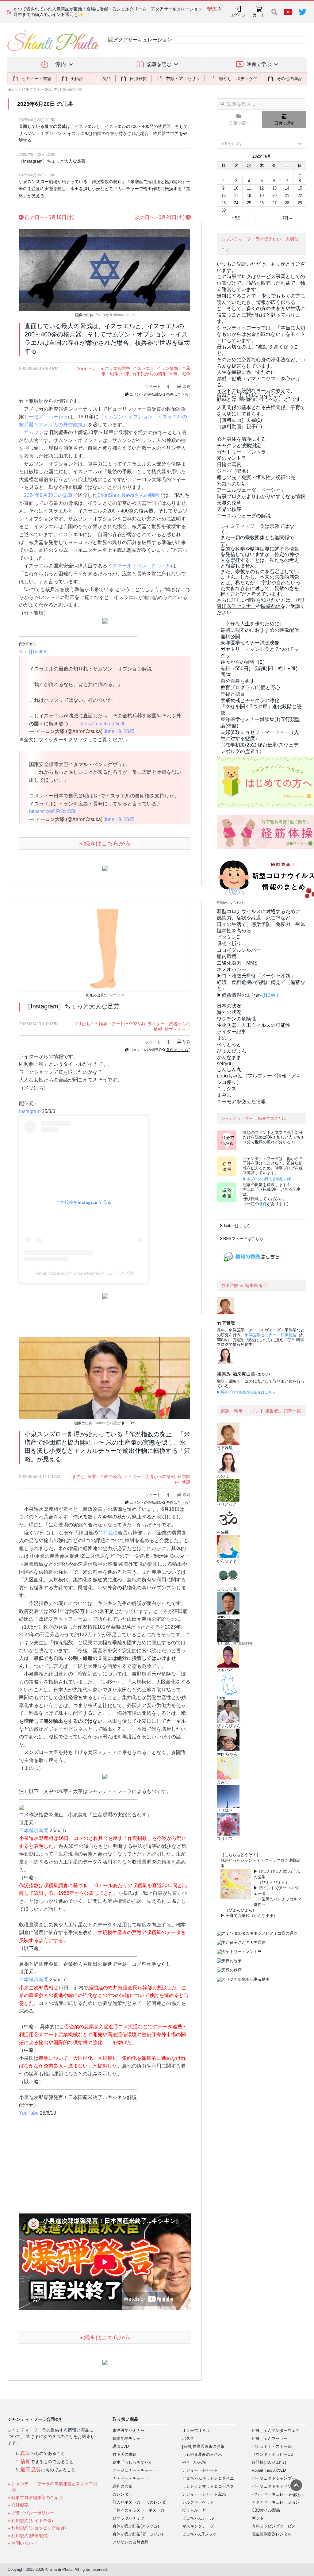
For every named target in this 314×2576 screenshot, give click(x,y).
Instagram (30, 1111)
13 (274, 188)
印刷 (186, 387)
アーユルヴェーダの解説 (244, 516)
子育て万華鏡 (238, 1916)
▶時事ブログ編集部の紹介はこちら (246, 1392)
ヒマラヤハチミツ (128, 2518)
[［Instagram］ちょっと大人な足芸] (105, 950)
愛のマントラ (232, 458)
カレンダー (123, 2494)
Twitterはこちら (237, 1226)
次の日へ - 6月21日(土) (160, 217)
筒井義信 (108, 1533)
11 (249, 188)
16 (224, 196)
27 (274, 203)
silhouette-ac (124, 315)
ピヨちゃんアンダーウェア (276, 2430)
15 (300, 188)
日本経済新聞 (34, 1831)
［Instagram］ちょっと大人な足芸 (52, 161)
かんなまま (229, 1057)
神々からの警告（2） (244, 662)
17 (236, 196)
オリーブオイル (196, 2430)
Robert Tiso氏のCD (269, 2470)
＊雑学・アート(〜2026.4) (120, 1024)
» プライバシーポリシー (31, 2513)
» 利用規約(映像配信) (28, 2536)
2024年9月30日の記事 (48, 495)
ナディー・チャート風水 (204, 2494)
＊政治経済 (110, 1476)
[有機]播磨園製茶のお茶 (203, 2446)
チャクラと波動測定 (239, 445)
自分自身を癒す (238, 681)
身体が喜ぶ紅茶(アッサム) (136, 2526)
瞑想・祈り (229, 944)
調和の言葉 (123, 2486)
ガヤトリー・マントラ (241, 452)
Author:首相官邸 (108, 1423)
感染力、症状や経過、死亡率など (254, 918)
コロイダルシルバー (239, 950)
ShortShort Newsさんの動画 (128, 495)
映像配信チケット (128, 2438)
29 (300, 203)
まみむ (224, 1095)
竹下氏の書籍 (124, 2454)
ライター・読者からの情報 (149, 1476)
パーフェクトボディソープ (276, 2486)
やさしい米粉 (194, 2462)
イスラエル (144, 368)
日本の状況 (229, 1006)
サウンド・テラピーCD (272, 2454)
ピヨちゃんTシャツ (199, 2534)
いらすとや (115, 995)
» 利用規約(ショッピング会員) (37, 2528)
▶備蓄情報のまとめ (239, 995)
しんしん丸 (229, 1069)
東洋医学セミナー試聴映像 (250, 643)
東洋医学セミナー (261, 1335)
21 (287, 196)
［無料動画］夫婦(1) (239, 420)
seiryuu (225, 1063)
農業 (92, 1476)
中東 (125, 374)
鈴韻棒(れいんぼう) (269, 2462)
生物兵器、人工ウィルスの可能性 (254, 1025)
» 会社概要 (18, 2505)
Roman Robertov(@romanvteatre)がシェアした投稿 (84, 1273)
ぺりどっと (229, 1044)
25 (249, 203)
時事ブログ (31, 90)
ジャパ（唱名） (234, 471)
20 (274, 196)
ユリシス (227, 1089)
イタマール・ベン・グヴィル (139, 566)
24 (236, 203)
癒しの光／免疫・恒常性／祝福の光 (256, 477)
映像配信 (289, 1335)
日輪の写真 (229, 465)
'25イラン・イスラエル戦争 (104, 368)
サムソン (34, 432)
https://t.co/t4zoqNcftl (102, 724)
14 (287, 188)
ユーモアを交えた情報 (241, 1102)
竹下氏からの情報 (149, 374)
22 (300, 196)
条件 (263, 1204)
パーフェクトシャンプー (274, 2478)
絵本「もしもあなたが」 (134, 2462)
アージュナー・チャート (134, 2470)
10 (236, 188)
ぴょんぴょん (232, 1051)
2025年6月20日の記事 (64, 90)
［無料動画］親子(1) (239, 426)
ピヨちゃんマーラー (270, 2438)
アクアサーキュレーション (276, 2502)
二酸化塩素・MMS (237, 963)
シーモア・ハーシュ (46, 417)
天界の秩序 (229, 509)
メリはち (82, 1024)
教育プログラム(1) (250, 687)
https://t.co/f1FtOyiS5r (52, 811)
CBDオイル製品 (266, 2510)
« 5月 (236, 218)
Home (12, 90)
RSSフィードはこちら (243, 1239)
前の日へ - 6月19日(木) (49, 217)
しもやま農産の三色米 (202, 2454)
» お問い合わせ (22, 2543)
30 (224, 210)
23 (224, 203)
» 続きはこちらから (105, 843)
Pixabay (102, 315)
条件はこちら (177, 394)
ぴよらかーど (194, 2510)
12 (262, 188)
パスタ (188, 2438)
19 (262, 196)
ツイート (153, 387)
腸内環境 (227, 956)
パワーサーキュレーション (276, 2494)
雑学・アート (178, 1029)
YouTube (29, 2113)
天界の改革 (229, 503)
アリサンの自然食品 (130, 2542)
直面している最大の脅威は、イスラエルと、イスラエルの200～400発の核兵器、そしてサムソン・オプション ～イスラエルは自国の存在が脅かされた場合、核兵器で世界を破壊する (103, 133)
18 (249, 196)
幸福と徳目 (233, 694)
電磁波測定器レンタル (272, 2534)
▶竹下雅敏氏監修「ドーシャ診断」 (256, 976)
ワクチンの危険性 (236, 1019)
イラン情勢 (167, 368)
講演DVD (121, 2446)
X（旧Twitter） (35, 652)
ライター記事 (232, 1032)
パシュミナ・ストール (272, 2446)
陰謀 (186, 1482)
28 (287, 203)
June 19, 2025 (119, 731)
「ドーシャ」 (251, 490)
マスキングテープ (198, 2526)
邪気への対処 (232, 484)
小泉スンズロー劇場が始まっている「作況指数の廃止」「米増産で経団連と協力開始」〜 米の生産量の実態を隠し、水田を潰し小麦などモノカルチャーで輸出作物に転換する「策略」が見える (105, 188)
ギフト (258, 2518)
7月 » (287, 218)
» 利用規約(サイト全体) (30, 2520)
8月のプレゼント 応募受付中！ (43, 12)
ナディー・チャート (130, 2478)
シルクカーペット (198, 2502)
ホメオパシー (232, 969)
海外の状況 (229, 1012)
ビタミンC (228, 937)
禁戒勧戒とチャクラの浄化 (250, 700)
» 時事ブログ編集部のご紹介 (35, 2497)
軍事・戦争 (180, 374)
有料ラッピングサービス (274, 2526)
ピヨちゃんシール (198, 2518)
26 (262, 203)
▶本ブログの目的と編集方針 (267, 1179)
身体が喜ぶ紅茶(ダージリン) (138, 2534)
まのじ (78, 1476)
